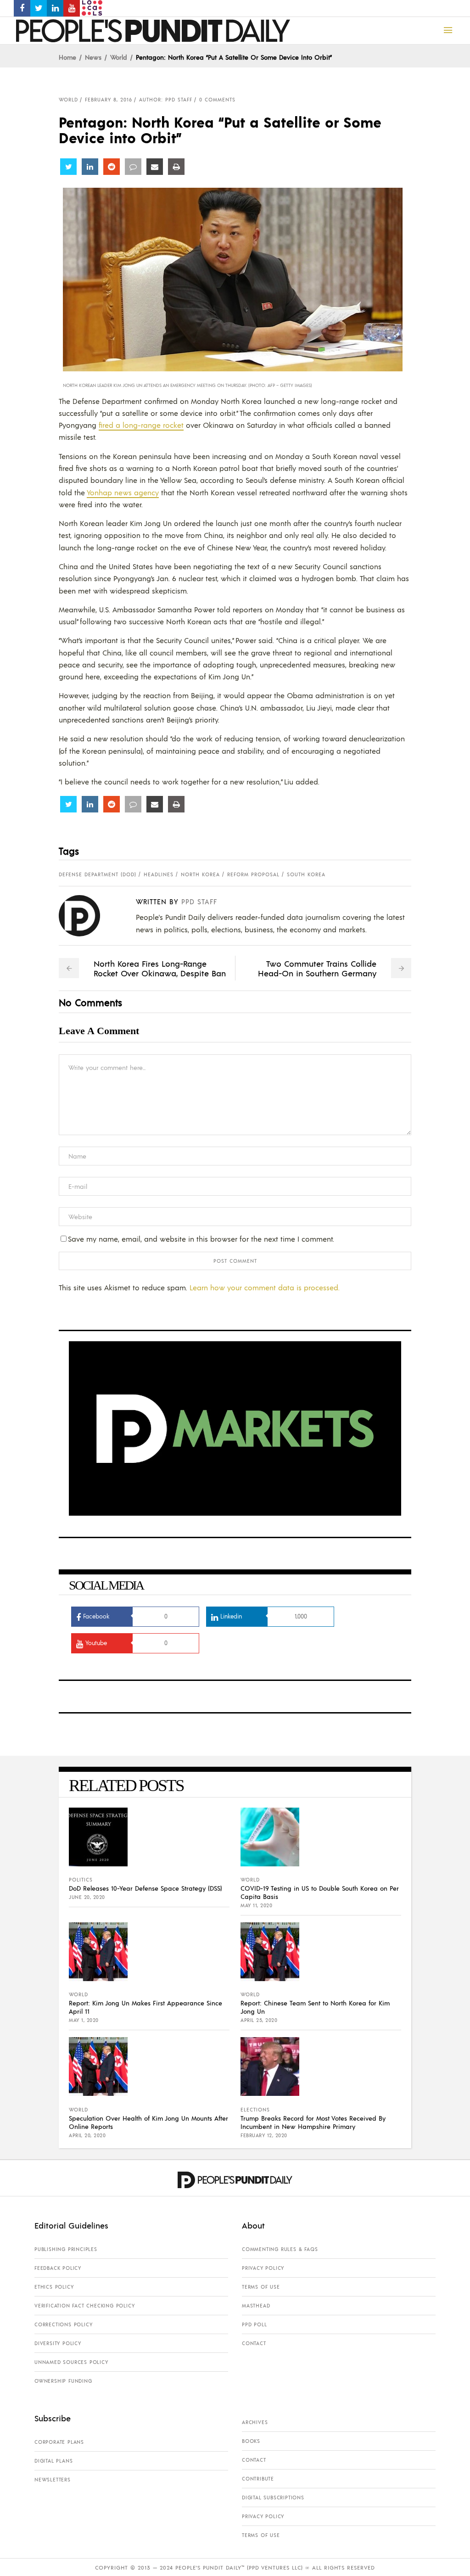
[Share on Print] (176, 167)
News (93, 57)
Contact (254, 2343)
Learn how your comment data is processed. (265, 1287)
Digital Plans (53, 2461)
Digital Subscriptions (273, 2498)
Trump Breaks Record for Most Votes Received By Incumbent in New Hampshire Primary (313, 2122)
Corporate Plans (59, 2442)
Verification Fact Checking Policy (84, 2306)
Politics (81, 1880)
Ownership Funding (63, 2381)
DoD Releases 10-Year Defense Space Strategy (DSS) (145, 1888)
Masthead (256, 2306)
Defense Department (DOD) (98, 874)
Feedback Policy (58, 2268)
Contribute (258, 2479)
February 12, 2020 (264, 2135)
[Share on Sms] (133, 167)
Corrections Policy (63, 2324)
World (119, 57)
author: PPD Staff (166, 100)
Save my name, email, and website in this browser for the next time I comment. (201, 1239)
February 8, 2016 (109, 100)
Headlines (159, 874)
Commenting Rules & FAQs (280, 2249)
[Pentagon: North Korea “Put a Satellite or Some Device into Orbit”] (87, 916)
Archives (255, 2422)
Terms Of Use (261, 2287)
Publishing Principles (66, 2249)
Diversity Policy (58, 2343)
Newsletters (53, 2480)
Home (67, 57)
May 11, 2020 (256, 1905)
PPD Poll (254, 2324)
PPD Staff (199, 901)
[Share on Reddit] (112, 167)
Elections (255, 2110)
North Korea (200, 874)
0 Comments (217, 100)
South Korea (306, 874)
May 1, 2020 (84, 2020)
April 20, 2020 (87, 2135)
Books (251, 2441)
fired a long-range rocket (141, 425)
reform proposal (253, 874)
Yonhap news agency (123, 492)
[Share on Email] (155, 167)
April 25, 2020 (259, 2020)
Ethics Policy (54, 2287)
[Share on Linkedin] (90, 167)
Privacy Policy (263, 2268)
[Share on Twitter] (68, 167)
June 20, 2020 (87, 1897)
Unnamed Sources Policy (71, 2362)
